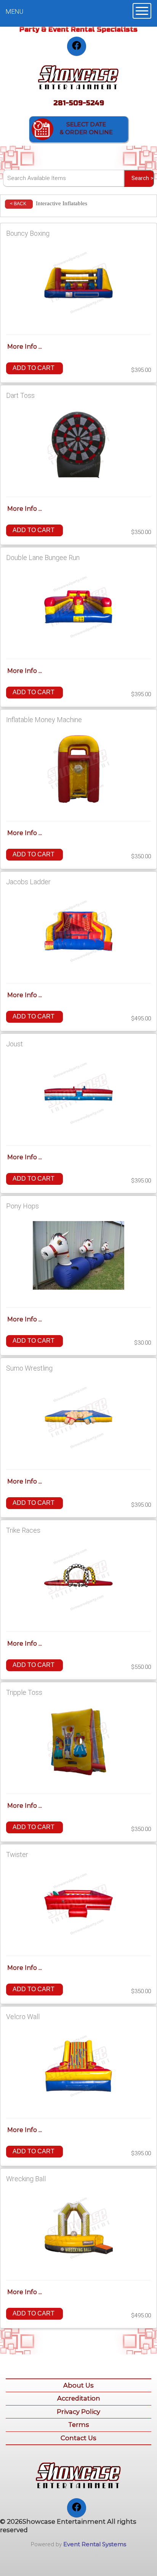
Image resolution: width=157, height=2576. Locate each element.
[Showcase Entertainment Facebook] (77, 46)
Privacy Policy (78, 2412)
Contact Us (78, 2438)
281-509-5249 (79, 103)
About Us (78, 2385)
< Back (18, 204)
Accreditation (79, 2398)
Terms (79, 2425)
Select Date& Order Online (86, 128)
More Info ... (25, 347)
